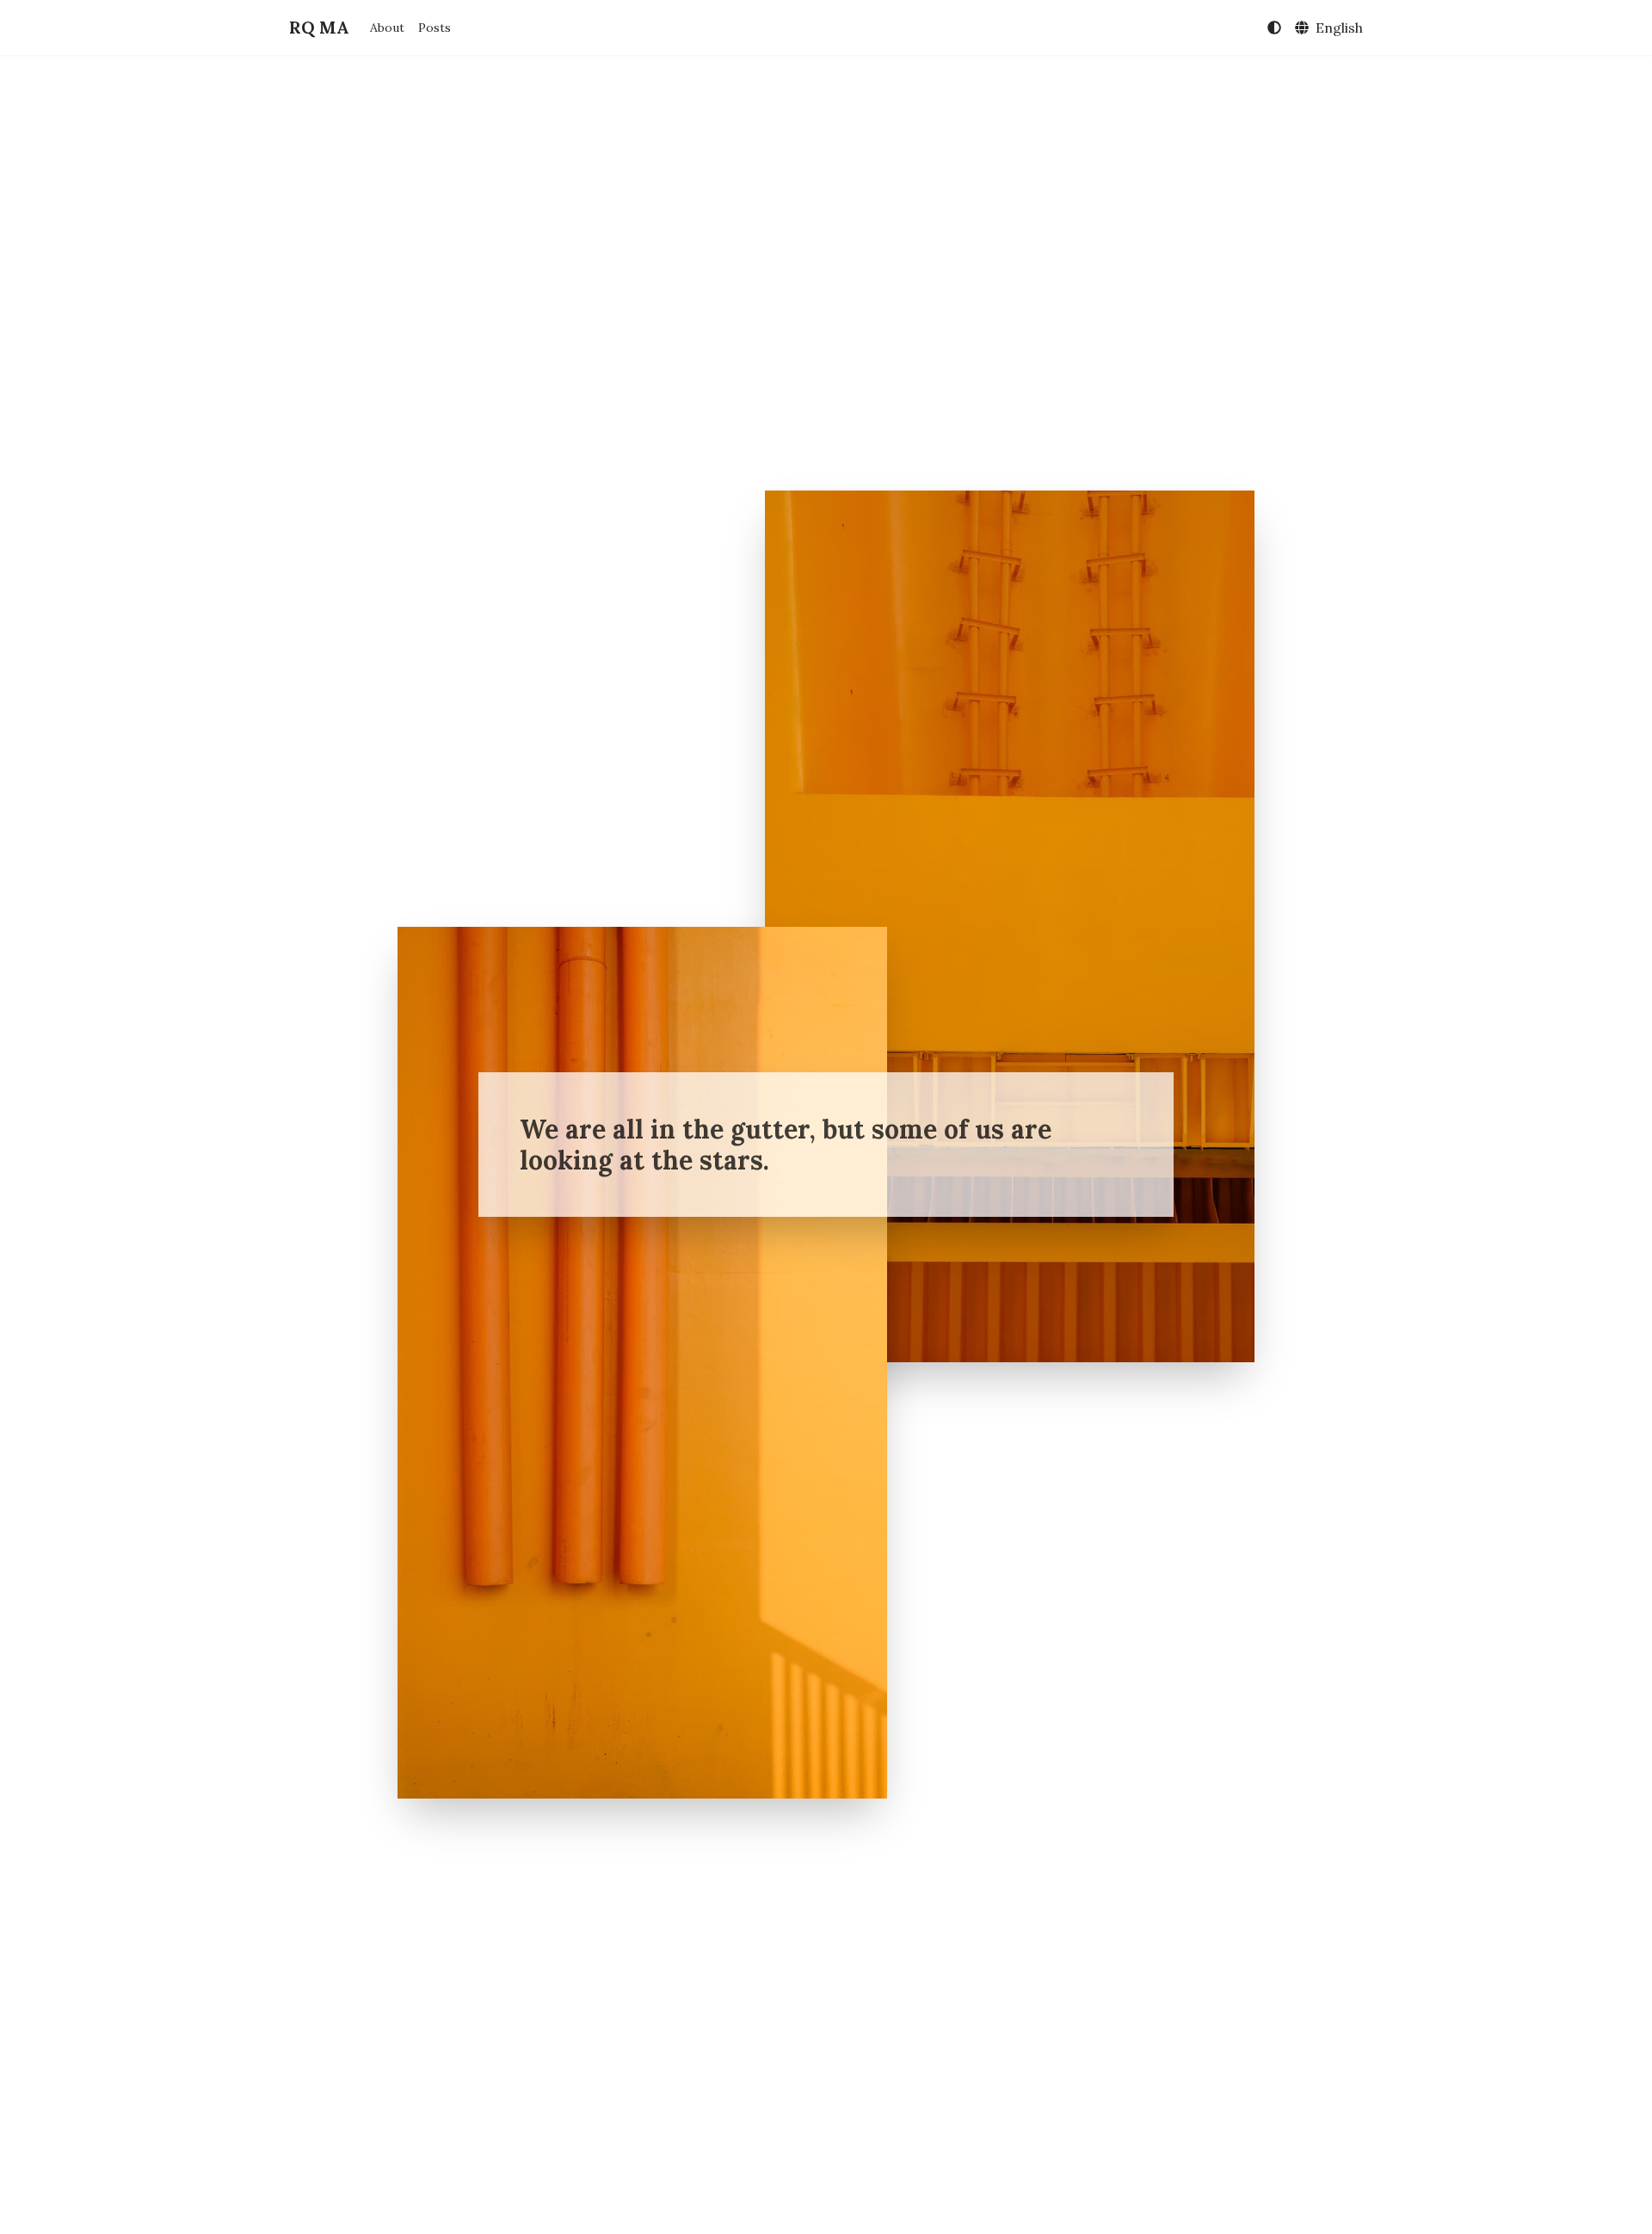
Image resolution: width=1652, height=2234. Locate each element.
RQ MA (319, 27)
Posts (435, 28)
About (387, 28)
